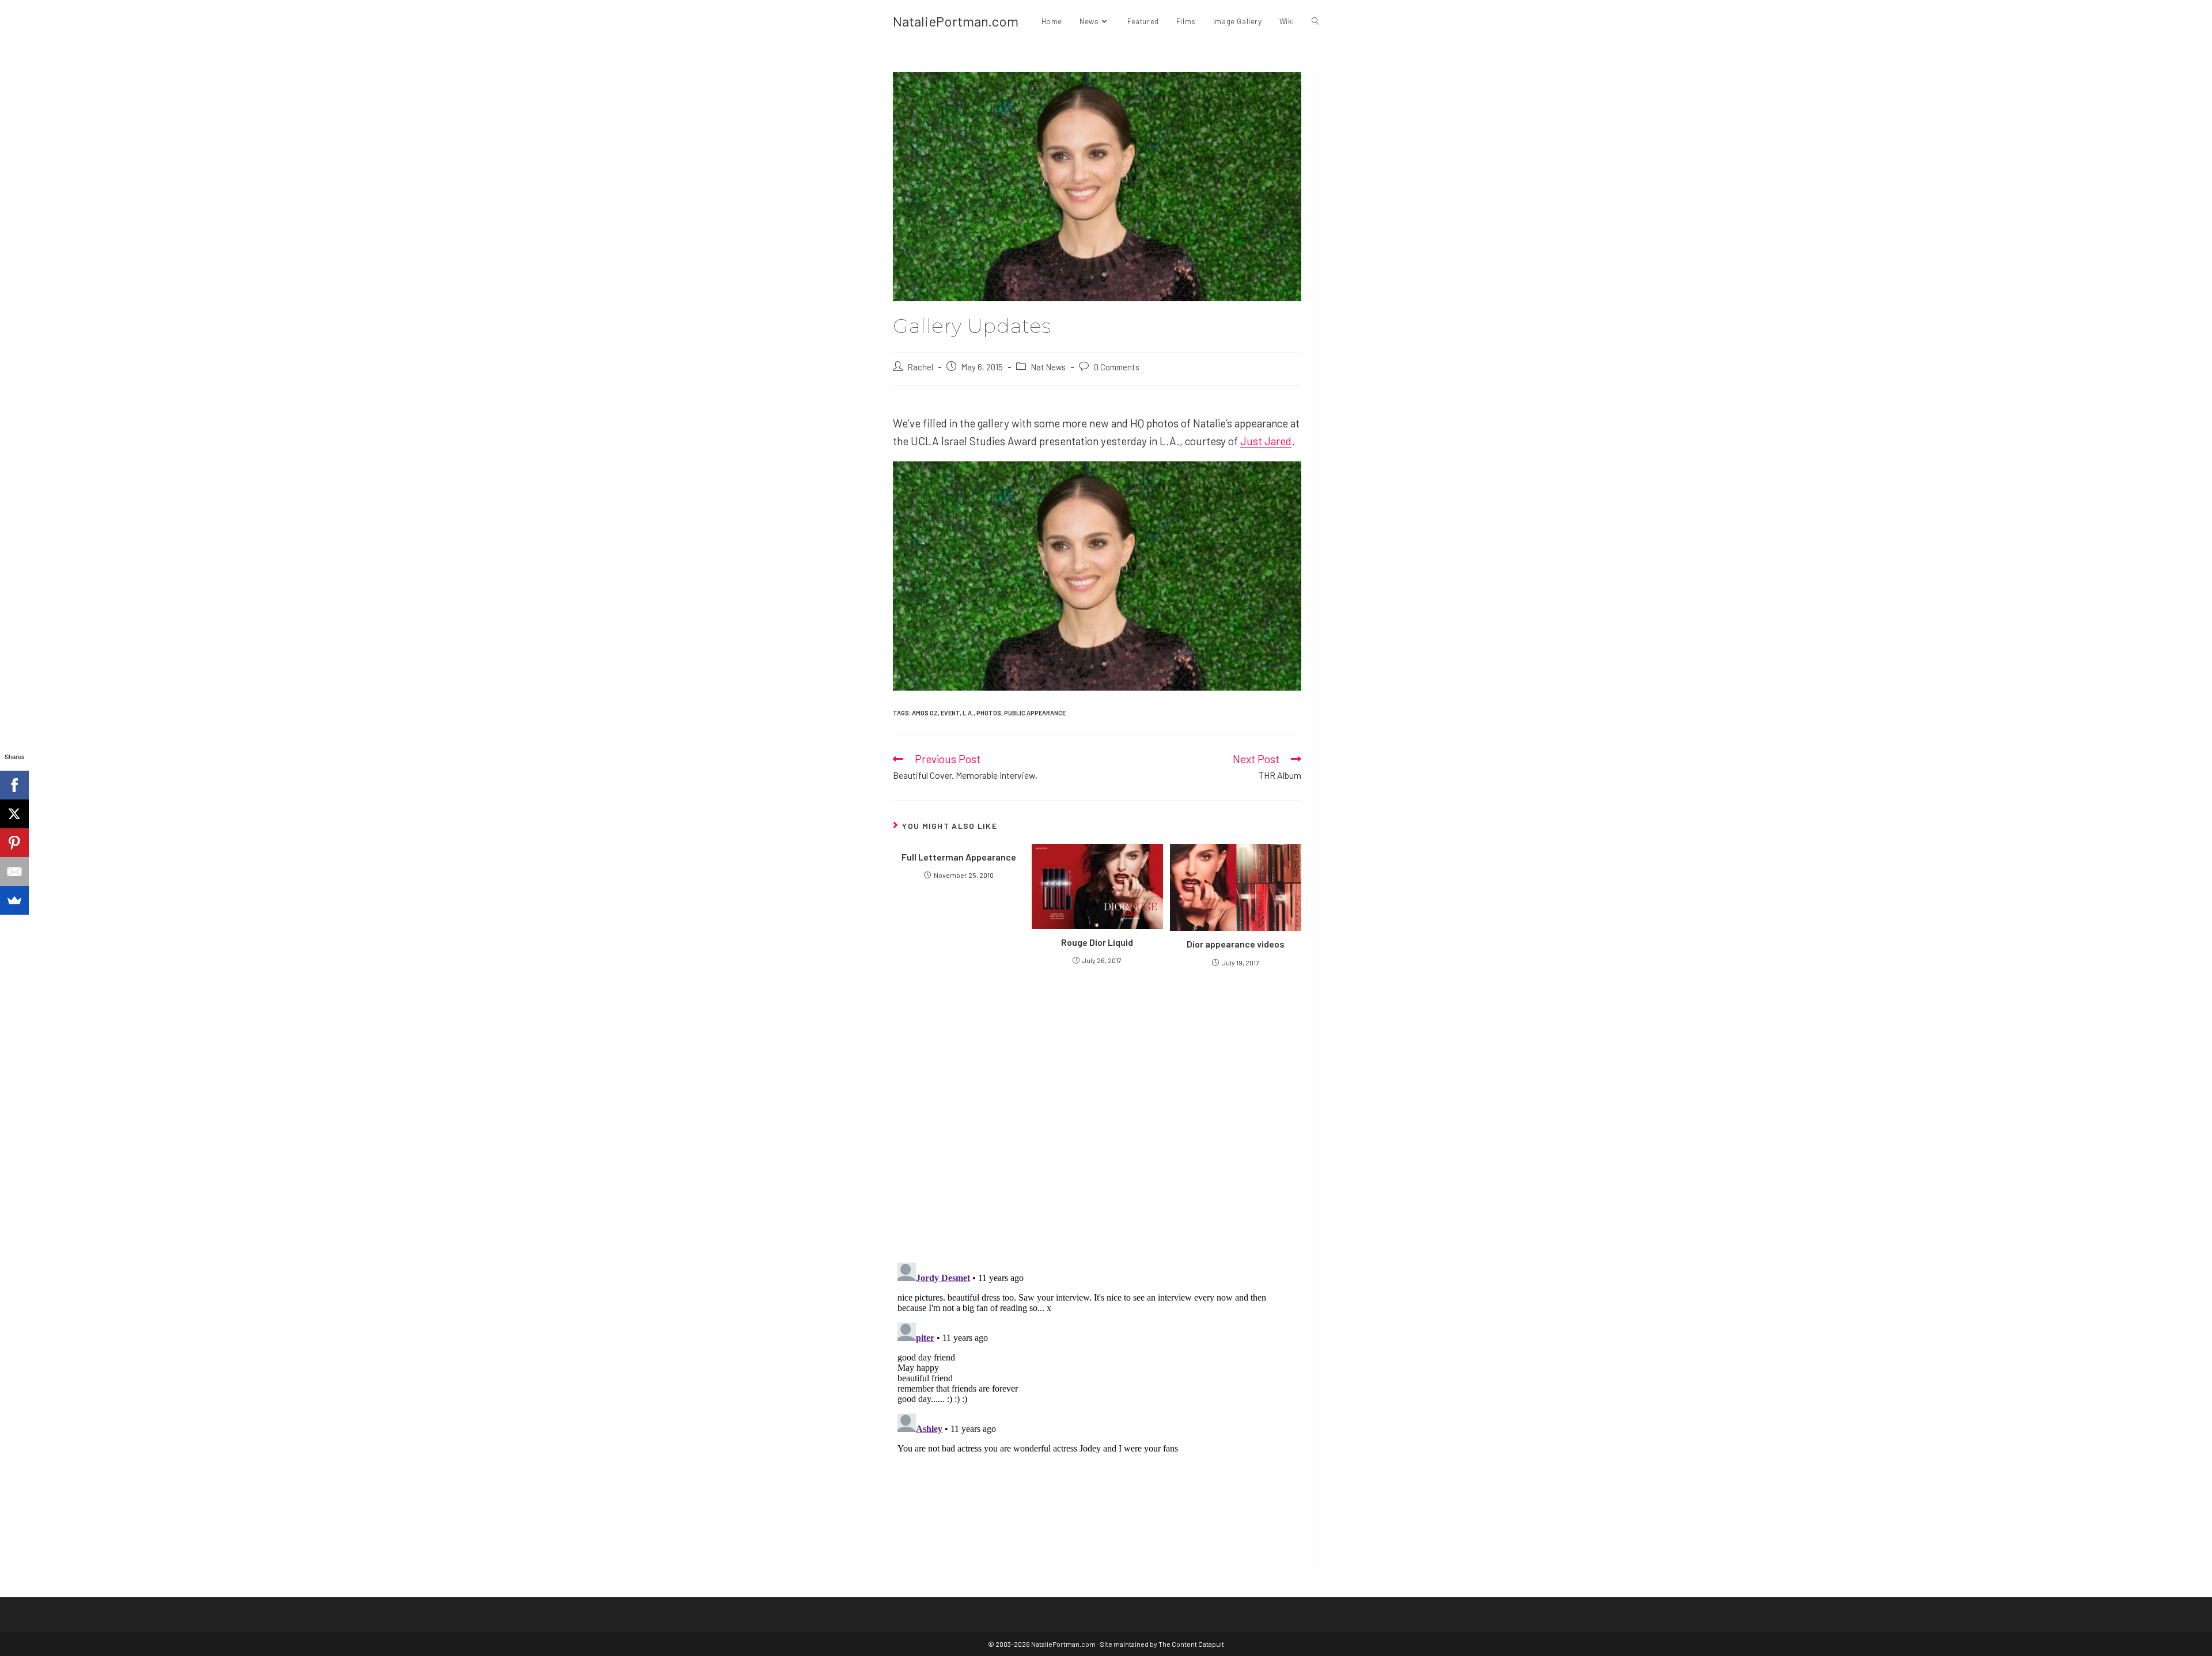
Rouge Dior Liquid (1097, 942)
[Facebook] (14, 785)
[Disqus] (1097, 1402)
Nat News (1048, 367)
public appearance (1035, 713)
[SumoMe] (14, 900)
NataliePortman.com (956, 21)
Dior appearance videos (1236, 944)
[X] (14, 814)
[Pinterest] (14, 843)
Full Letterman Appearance (959, 857)
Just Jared (1266, 441)
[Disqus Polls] (1097, 1114)
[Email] (14, 871)
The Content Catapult (1191, 1644)
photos (989, 713)
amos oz (925, 713)
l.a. (968, 713)
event (950, 713)
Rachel (921, 367)
